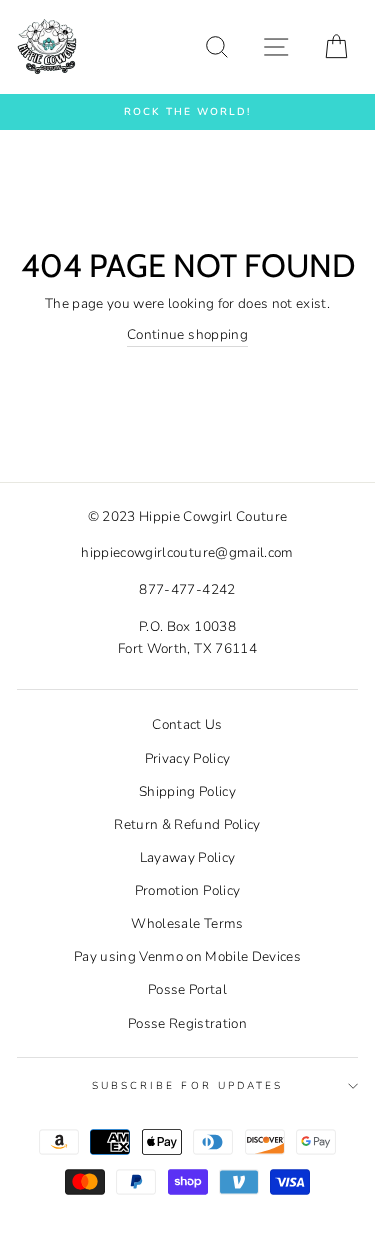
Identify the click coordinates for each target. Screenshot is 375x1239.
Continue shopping (187, 334)
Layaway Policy (188, 857)
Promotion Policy (187, 890)
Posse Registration (187, 1023)
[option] (187, 112)
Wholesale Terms (187, 923)
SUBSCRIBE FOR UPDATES (187, 1086)
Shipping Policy (187, 791)
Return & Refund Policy (187, 824)
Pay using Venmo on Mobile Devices (187, 956)
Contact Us (187, 724)
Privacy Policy (188, 758)
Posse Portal (187, 989)
